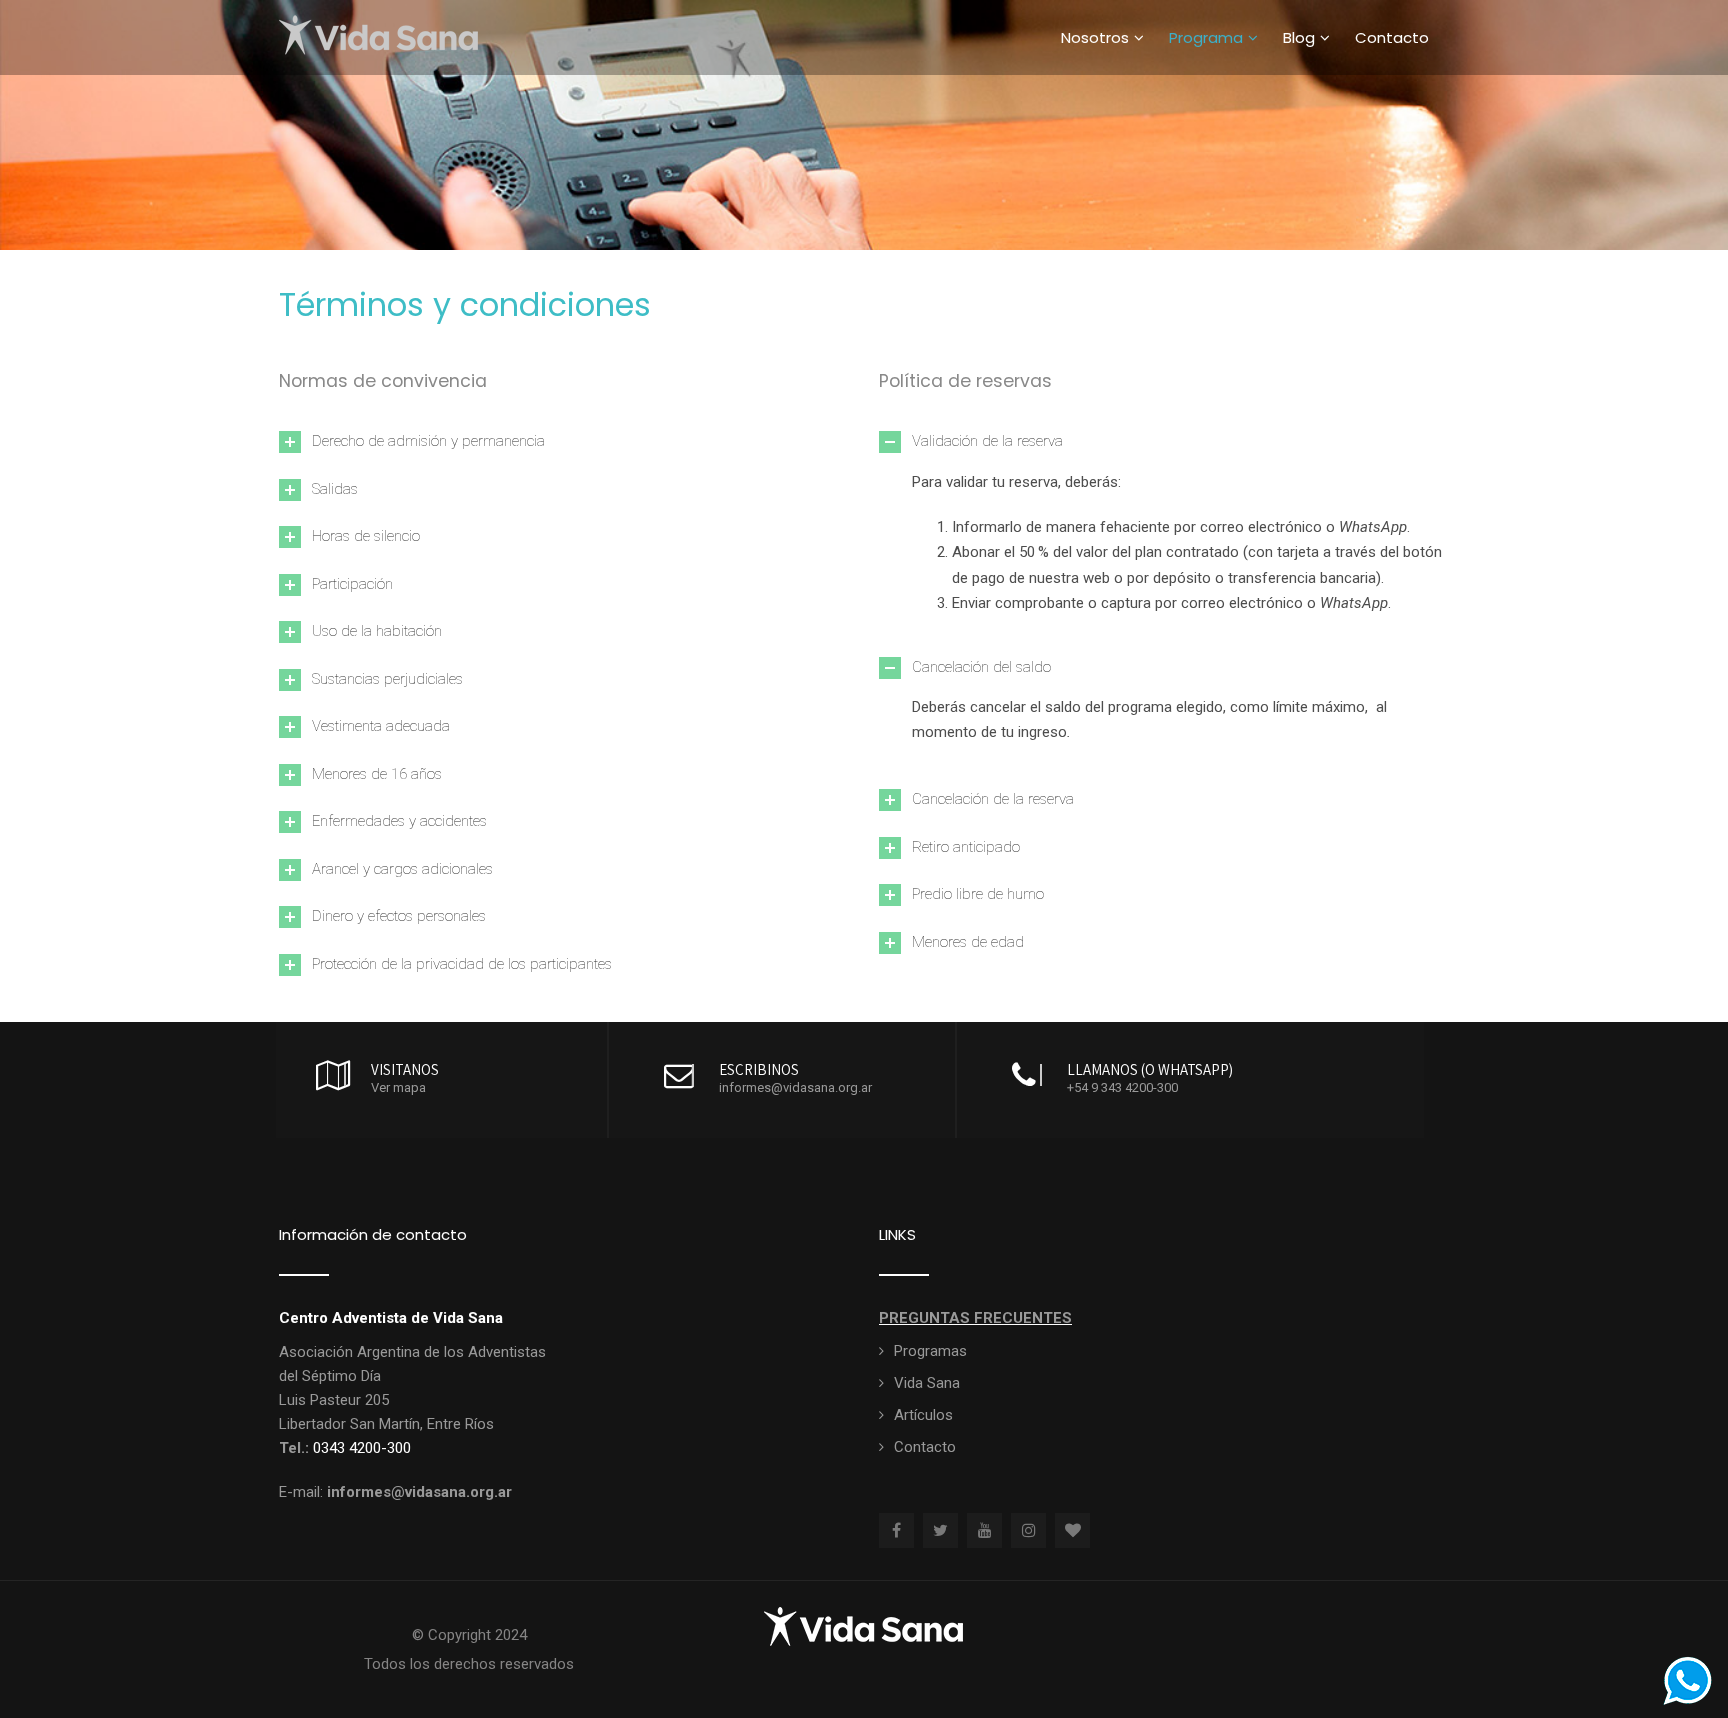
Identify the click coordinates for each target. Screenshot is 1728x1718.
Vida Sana (927, 1383)
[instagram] (1028, 1530)
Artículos (923, 1415)
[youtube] (984, 1530)
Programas (930, 1351)
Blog (1299, 37)
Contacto (1392, 37)
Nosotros (1095, 37)
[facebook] (896, 1530)
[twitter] (940, 1530)
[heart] (1072, 1530)
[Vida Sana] (379, 11)
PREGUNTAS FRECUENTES (975, 1318)
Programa (1206, 37)
